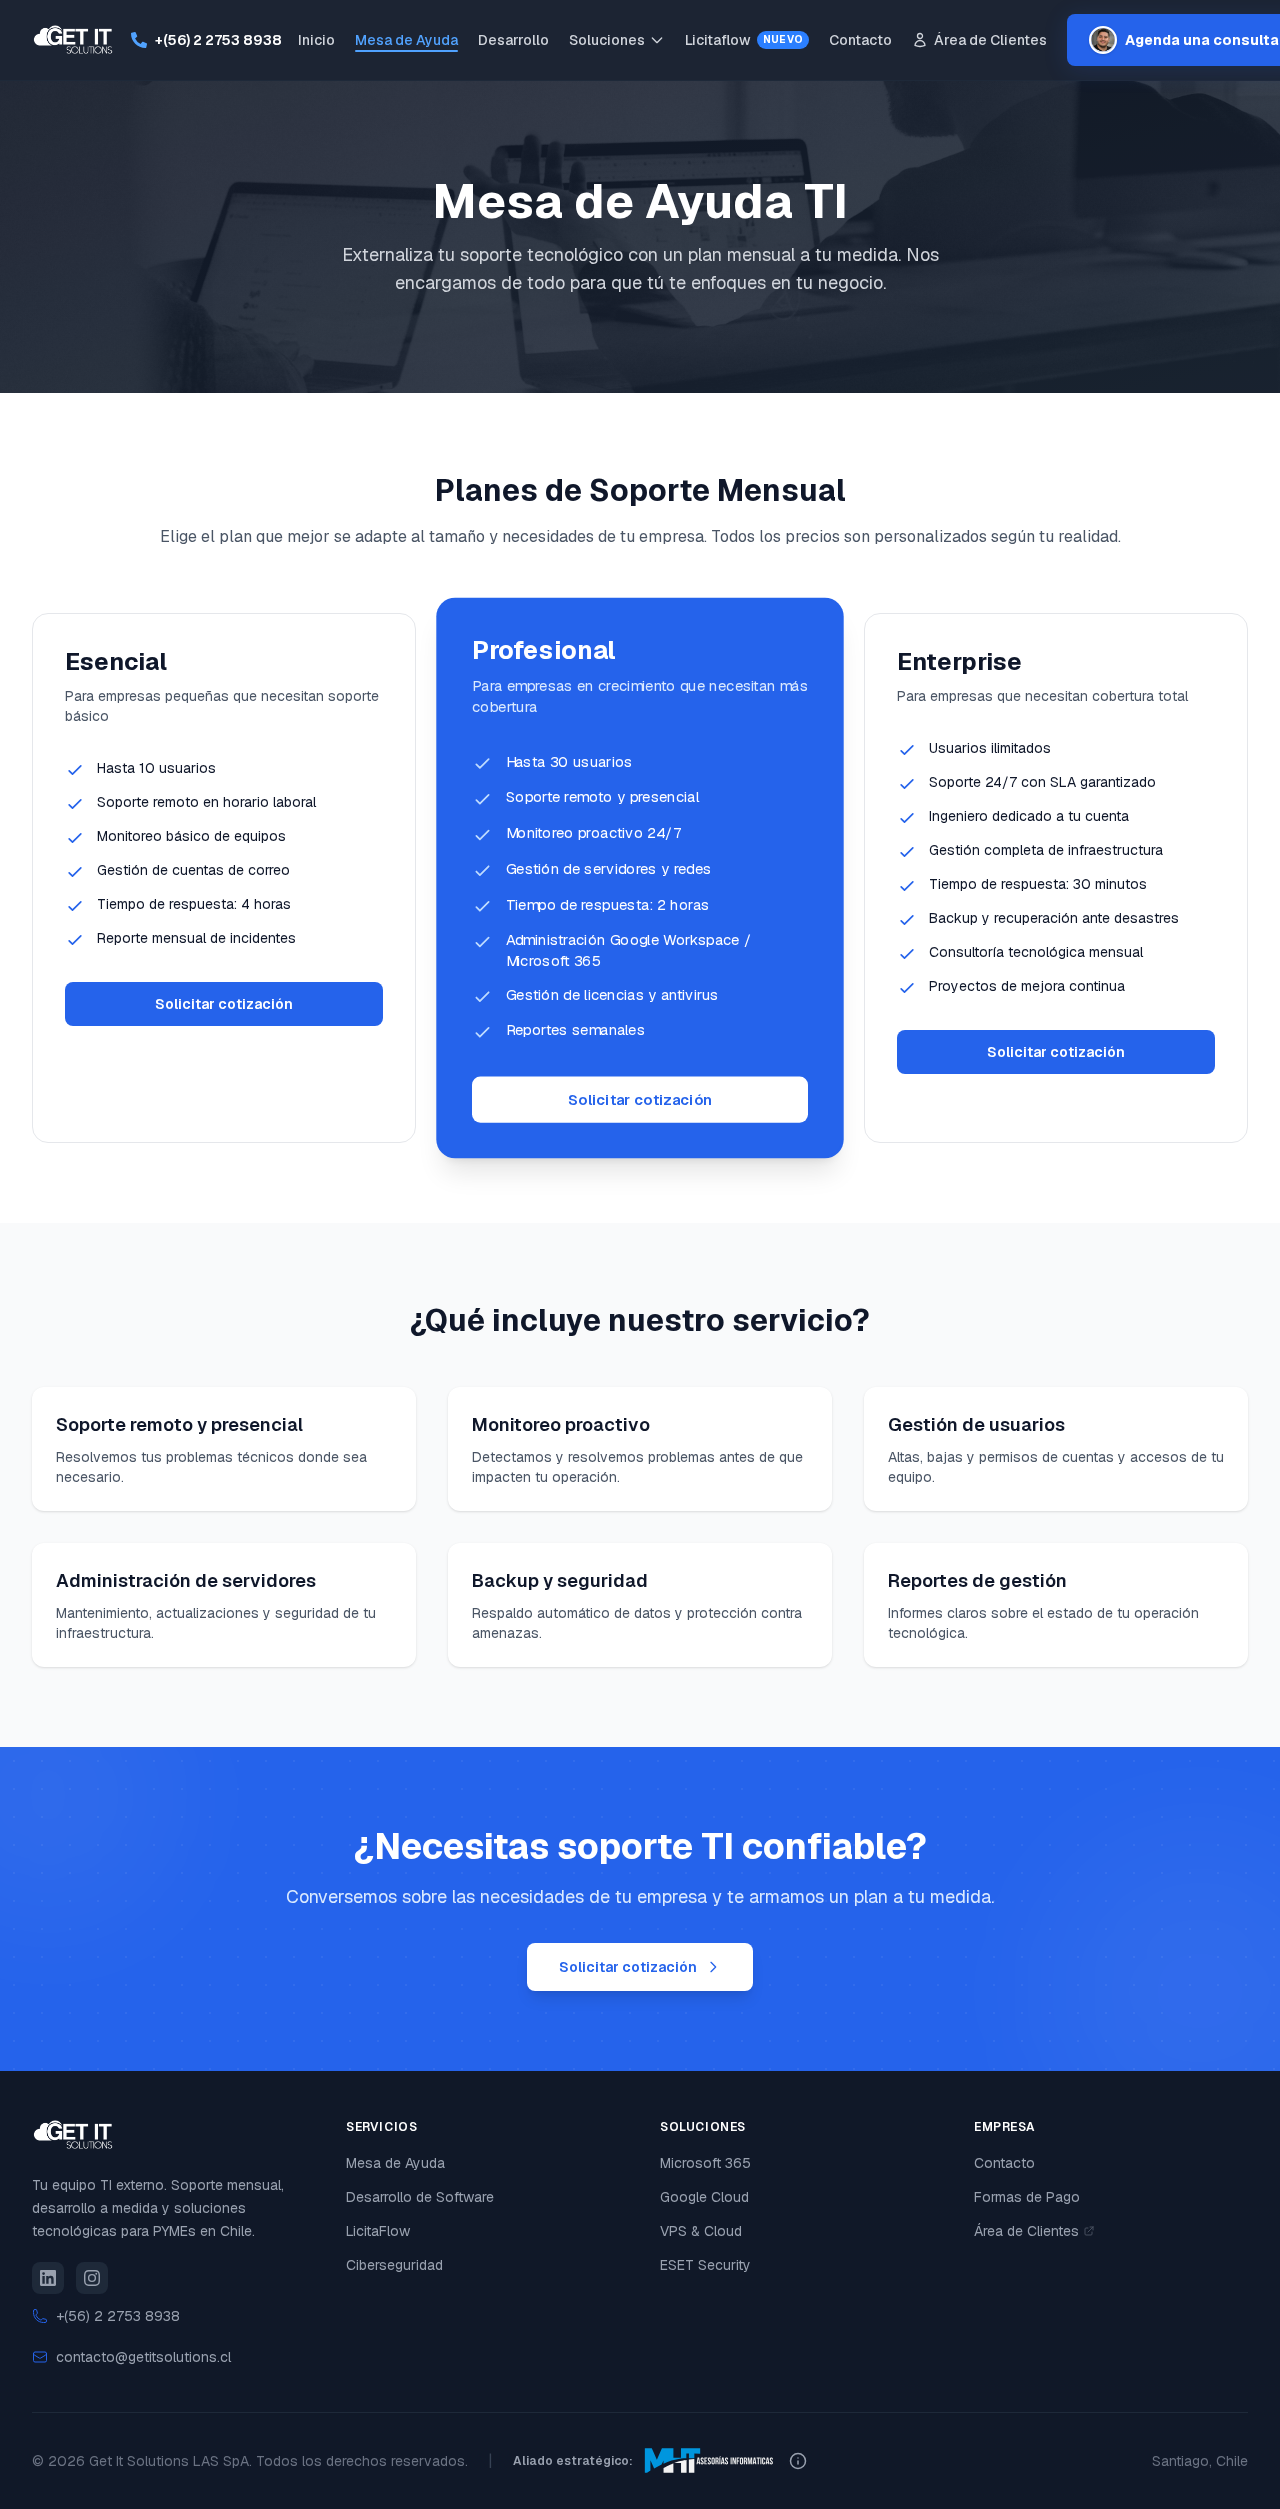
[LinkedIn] (48, 2278)
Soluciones (607, 40)
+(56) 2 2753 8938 (218, 40)
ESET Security (705, 2265)
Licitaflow (744, 40)
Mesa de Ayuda (406, 40)
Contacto (860, 40)
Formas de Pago (1027, 2197)
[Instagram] (92, 2278)
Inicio (316, 40)
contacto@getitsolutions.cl (143, 2357)
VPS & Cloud (701, 2231)
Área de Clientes (990, 40)
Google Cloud (704, 2197)
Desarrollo (513, 40)
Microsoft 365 (705, 2163)
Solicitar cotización (224, 1004)
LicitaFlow (378, 2231)
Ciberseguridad (394, 2265)
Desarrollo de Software (420, 2197)
